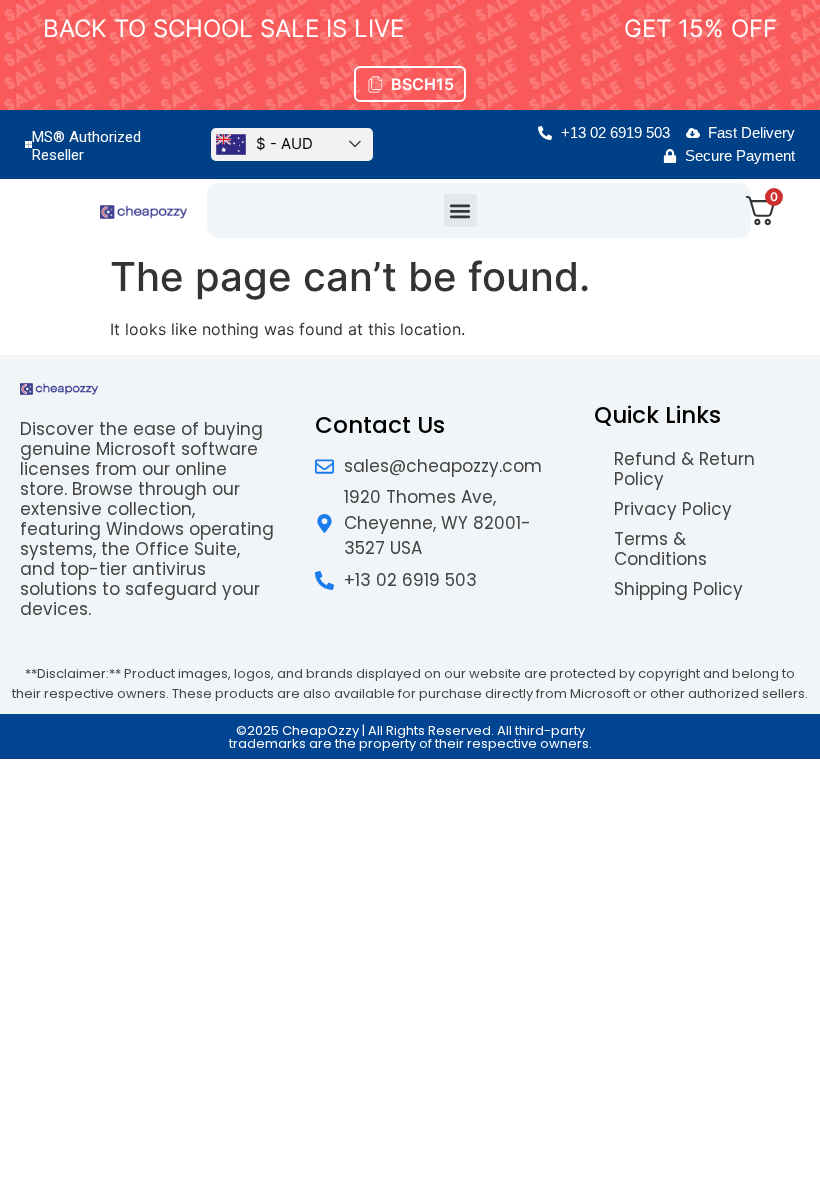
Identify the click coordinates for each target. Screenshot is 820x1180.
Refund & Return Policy (684, 469)
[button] (460, 210)
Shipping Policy (678, 589)
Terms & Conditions (660, 549)
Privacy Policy (673, 509)
